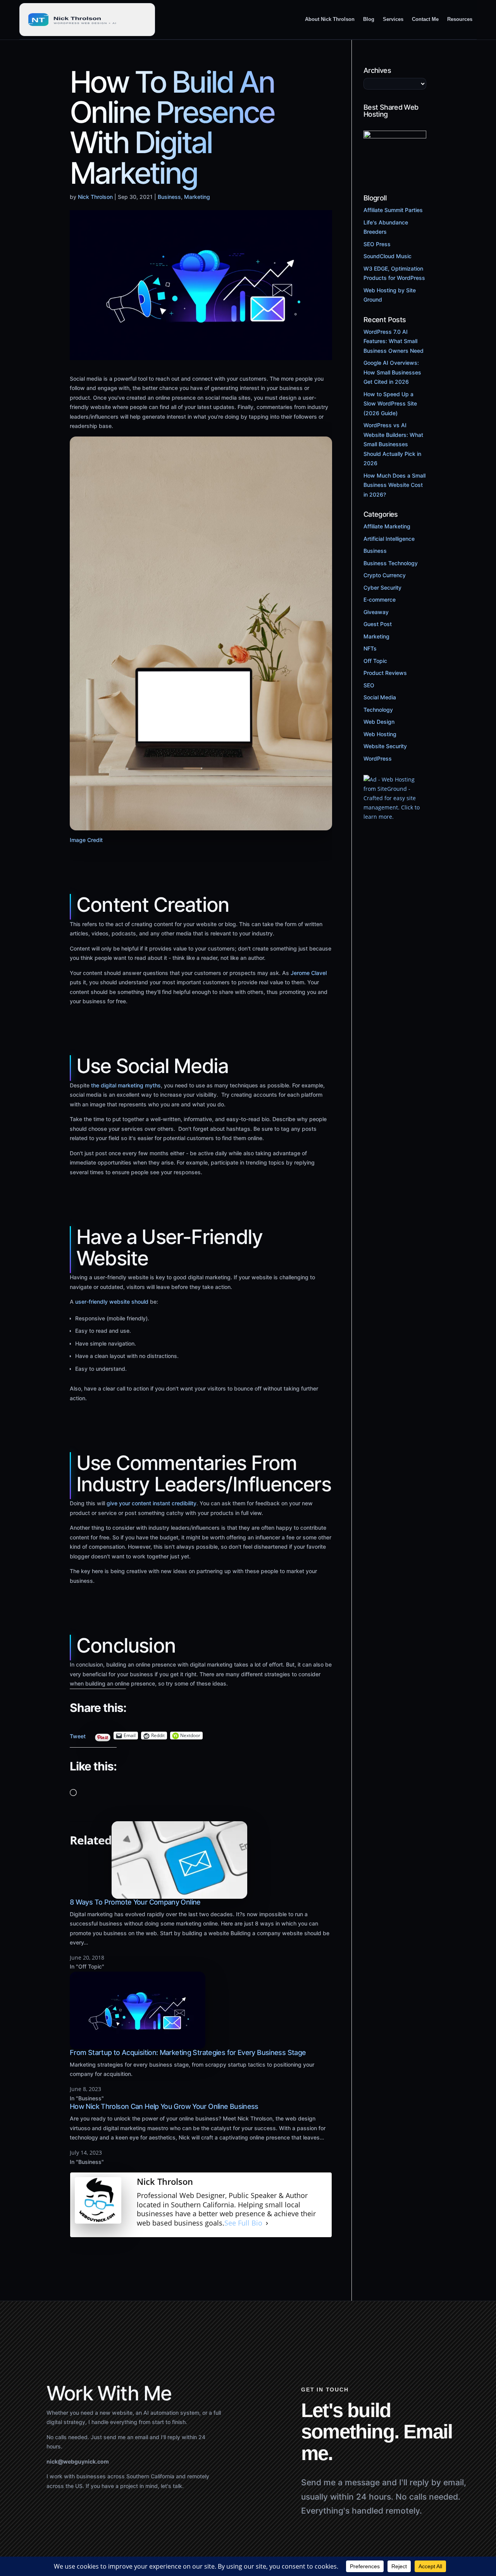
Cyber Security (382, 587)
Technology (378, 710)
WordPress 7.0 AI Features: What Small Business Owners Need (394, 341)
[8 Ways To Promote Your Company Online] (179, 1894)
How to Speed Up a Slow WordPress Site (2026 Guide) (390, 404)
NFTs (370, 648)
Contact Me (425, 19)
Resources (460, 19)
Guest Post (378, 624)
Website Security (385, 746)
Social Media (380, 697)
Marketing (197, 197)
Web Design (379, 722)
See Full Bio (243, 2223)
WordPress (378, 758)
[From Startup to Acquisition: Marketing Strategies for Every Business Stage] (138, 2044)
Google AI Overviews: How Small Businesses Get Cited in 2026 (392, 372)
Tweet (78, 1735)
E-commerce (380, 600)
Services (393, 19)
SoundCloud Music (387, 256)
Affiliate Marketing (387, 526)
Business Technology (391, 563)
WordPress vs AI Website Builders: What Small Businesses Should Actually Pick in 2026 (393, 444)
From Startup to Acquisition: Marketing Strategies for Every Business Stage (188, 2052)
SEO (369, 685)
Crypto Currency (385, 575)
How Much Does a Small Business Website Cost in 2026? (394, 485)
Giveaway (376, 612)
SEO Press (377, 244)
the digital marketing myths (126, 1085)
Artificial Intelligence (389, 539)
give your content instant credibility (152, 1504)
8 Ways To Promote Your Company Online (135, 1902)
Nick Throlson (95, 197)
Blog (369, 19)
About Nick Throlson (330, 19)
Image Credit (86, 840)
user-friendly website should (112, 1302)
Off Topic (375, 661)
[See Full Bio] (267, 2223)
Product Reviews (385, 673)
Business (169, 197)
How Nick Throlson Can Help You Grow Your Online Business (164, 2106)
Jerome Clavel (309, 973)
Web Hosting (380, 734)
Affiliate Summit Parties (393, 210)
